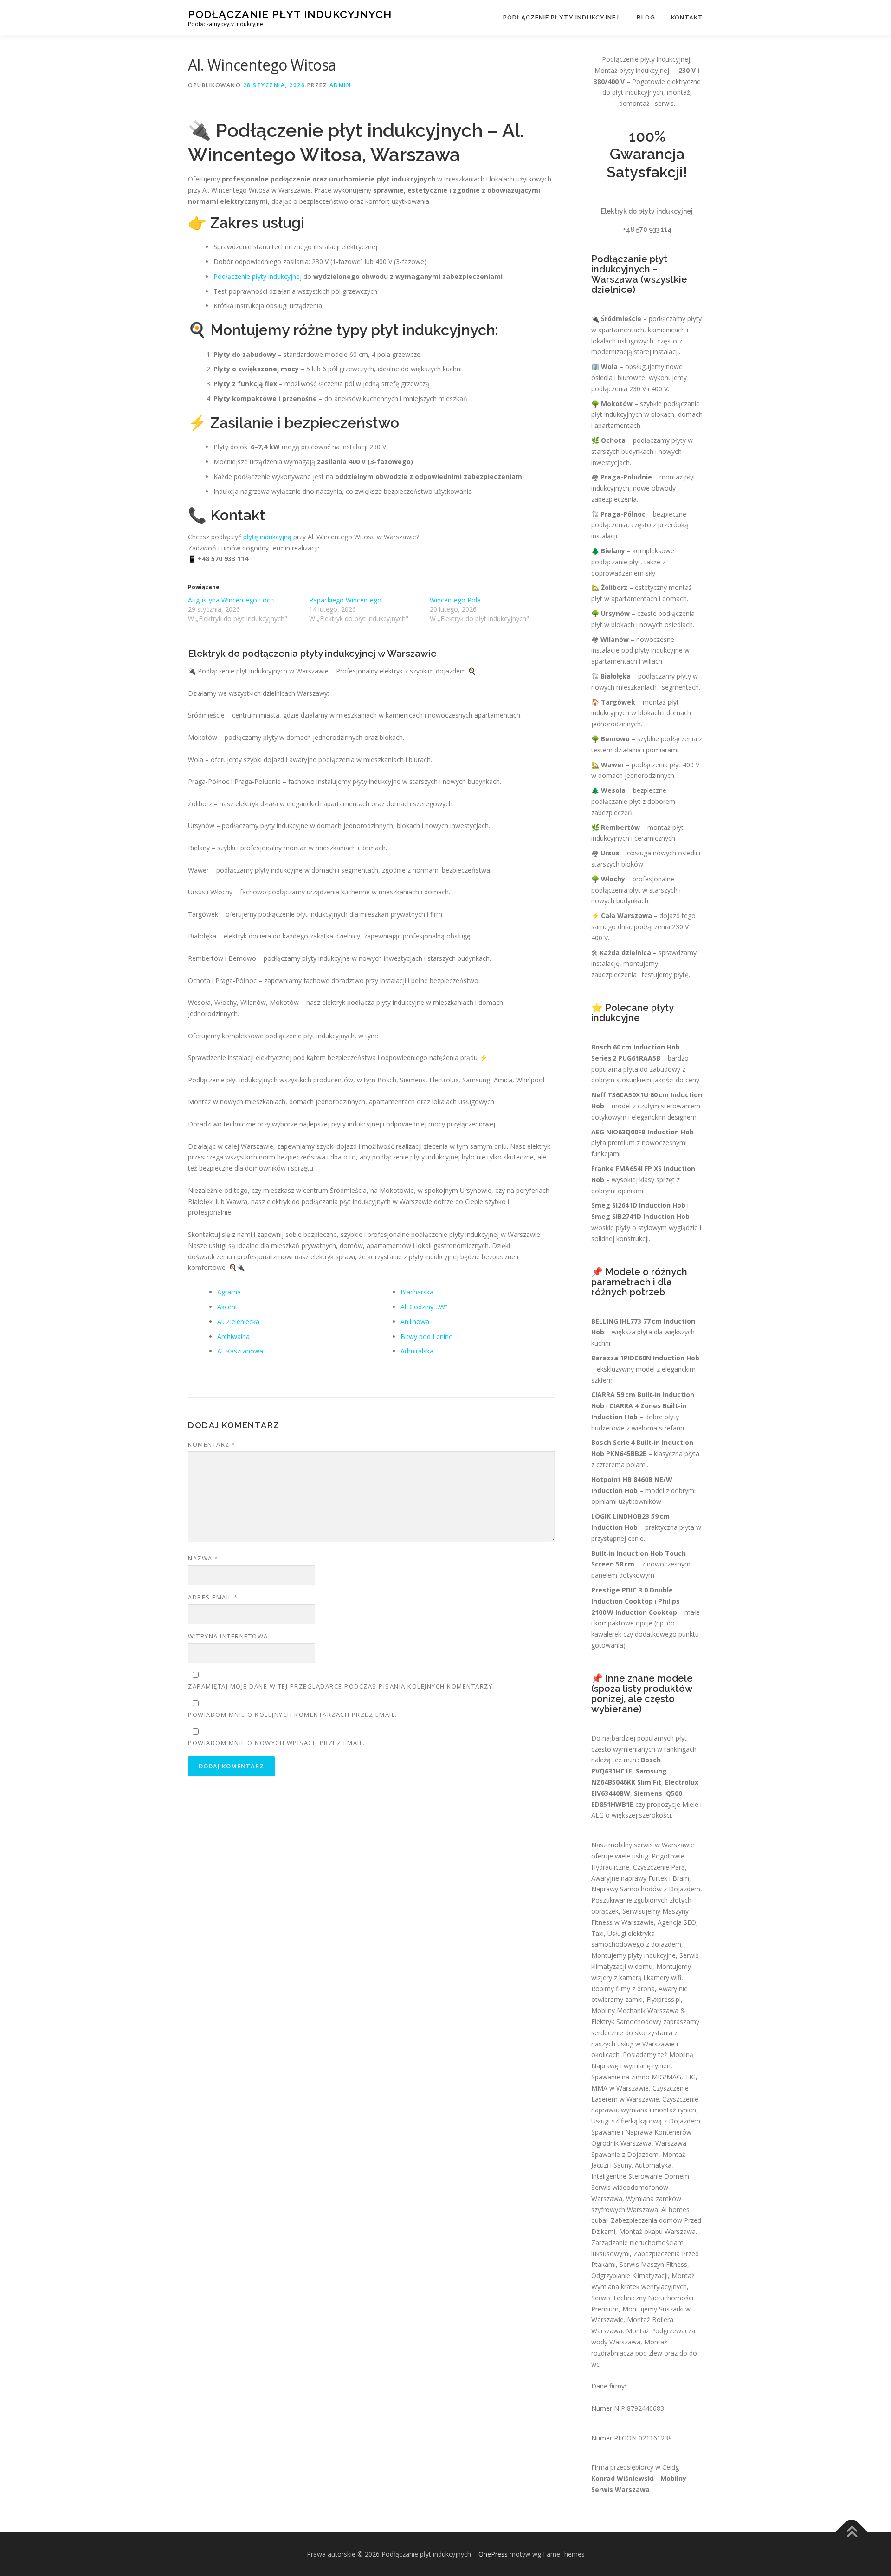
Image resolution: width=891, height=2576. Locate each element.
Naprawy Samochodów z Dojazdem (646, 1889)
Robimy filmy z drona (623, 1989)
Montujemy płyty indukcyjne (633, 1955)
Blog (646, 17)
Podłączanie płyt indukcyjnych (290, 14)
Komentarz (212, 1444)
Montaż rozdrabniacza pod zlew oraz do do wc (644, 2353)
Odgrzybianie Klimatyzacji (630, 2275)
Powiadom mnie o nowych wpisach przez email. (277, 1743)
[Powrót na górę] (852, 2532)
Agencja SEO (677, 1922)
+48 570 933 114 (647, 229)
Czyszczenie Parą (659, 1867)
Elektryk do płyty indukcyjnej (647, 211)
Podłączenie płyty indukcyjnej (562, 17)
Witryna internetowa (228, 1636)
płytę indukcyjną (267, 537)
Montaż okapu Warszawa (657, 2231)
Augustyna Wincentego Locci (231, 600)
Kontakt (687, 17)
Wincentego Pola (455, 600)
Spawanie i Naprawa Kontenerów (641, 2132)
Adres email (213, 1597)
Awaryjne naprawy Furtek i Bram (640, 1878)
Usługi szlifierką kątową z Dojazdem (646, 2121)
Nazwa (203, 1558)
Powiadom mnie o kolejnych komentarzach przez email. (293, 1715)
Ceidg (671, 2467)
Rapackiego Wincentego (345, 600)
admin (340, 85)
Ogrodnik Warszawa (621, 2143)
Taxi (597, 1933)
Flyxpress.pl (664, 1999)
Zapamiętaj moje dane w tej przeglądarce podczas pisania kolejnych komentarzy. (341, 1686)
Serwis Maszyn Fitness (653, 2264)
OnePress (493, 2554)
